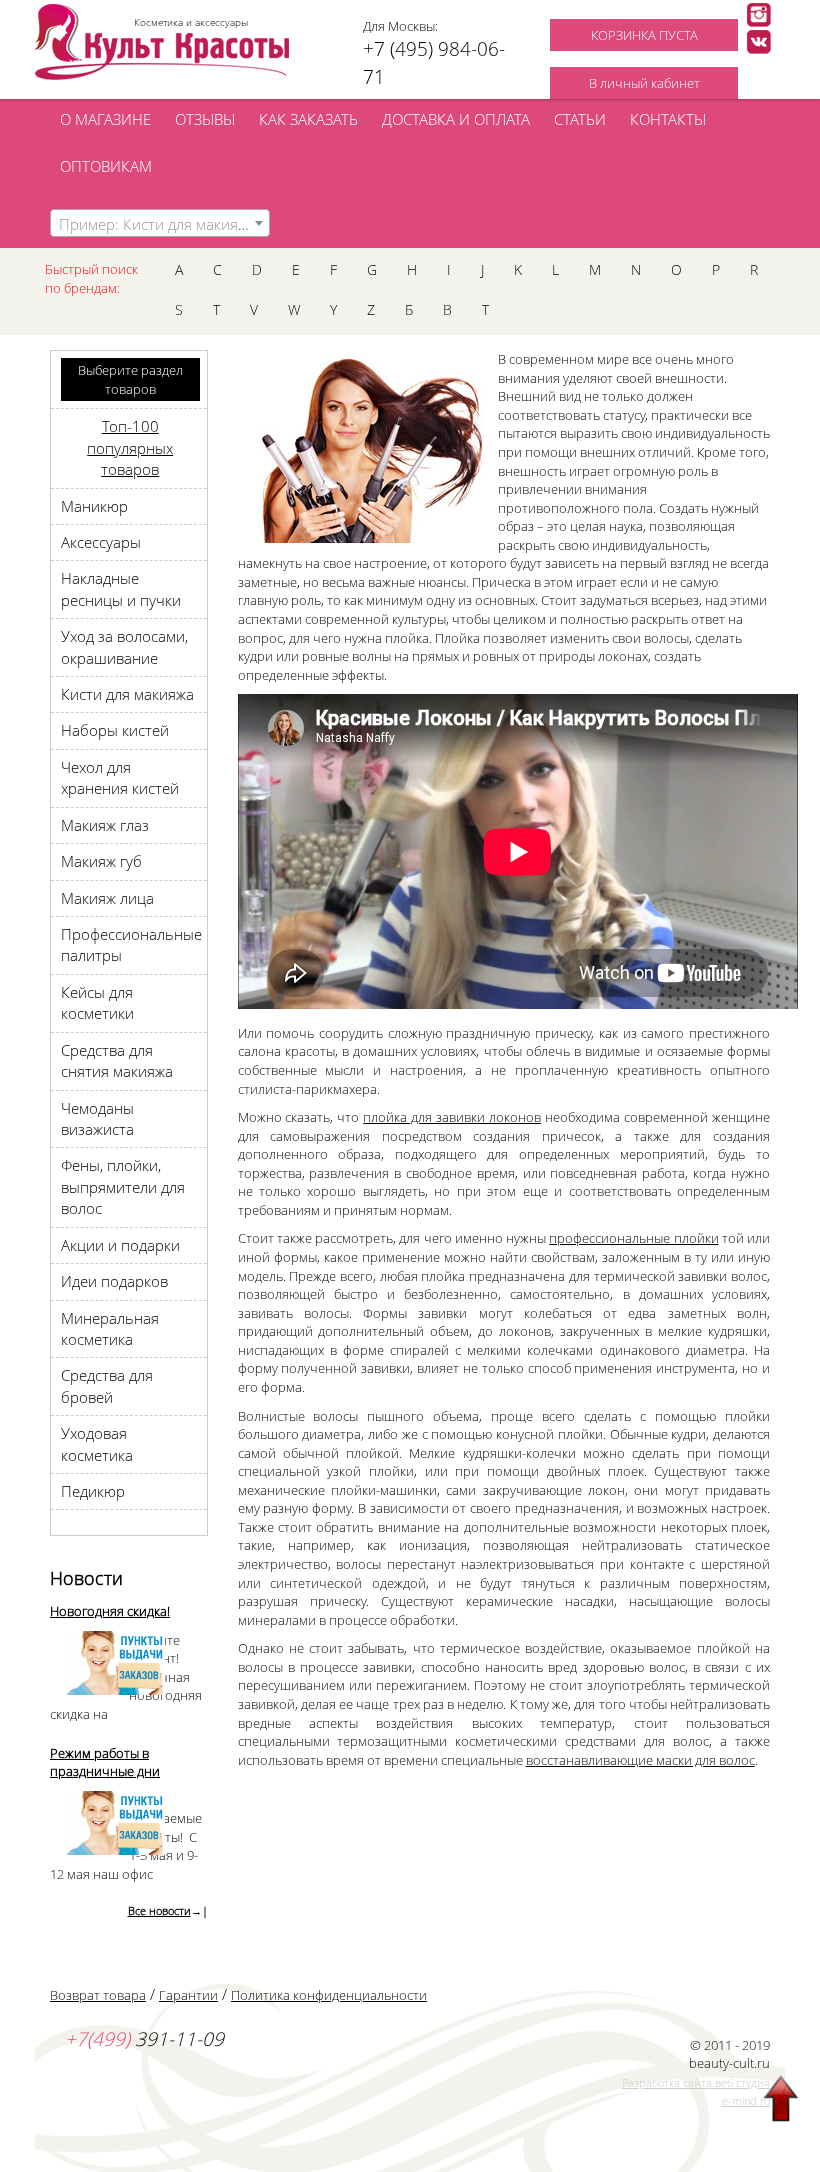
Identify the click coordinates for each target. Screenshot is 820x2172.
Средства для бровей (107, 1385)
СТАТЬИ (580, 119)
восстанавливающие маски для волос (640, 1760)
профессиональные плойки (633, 1238)
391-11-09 (144, 2039)
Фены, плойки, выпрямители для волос (123, 1186)
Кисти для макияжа (127, 694)
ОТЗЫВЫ (205, 119)
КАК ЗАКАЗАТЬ (308, 119)
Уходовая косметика (97, 1443)
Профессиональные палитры (131, 944)
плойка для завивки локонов (452, 1117)
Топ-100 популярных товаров (130, 447)
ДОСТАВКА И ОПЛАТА (456, 119)
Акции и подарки (120, 1245)
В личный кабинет (644, 83)
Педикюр (93, 1491)
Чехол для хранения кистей (120, 777)
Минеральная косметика (110, 1328)
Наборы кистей (115, 730)
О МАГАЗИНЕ (105, 119)
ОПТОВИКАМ (106, 166)
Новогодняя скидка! (110, 1611)
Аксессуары (101, 542)
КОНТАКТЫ (668, 119)
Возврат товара (98, 1995)
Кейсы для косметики (97, 1002)
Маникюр (94, 506)
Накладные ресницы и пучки (121, 588)
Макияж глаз (105, 825)
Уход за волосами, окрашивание (124, 646)
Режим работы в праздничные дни (105, 1762)
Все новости (159, 1910)
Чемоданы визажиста (97, 1118)
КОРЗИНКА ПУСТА (644, 35)
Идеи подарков (114, 1281)
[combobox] (160, 223)
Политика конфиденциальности (329, 1995)
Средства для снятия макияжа (117, 1060)
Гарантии (188, 1995)
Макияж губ (101, 861)
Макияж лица (107, 898)
